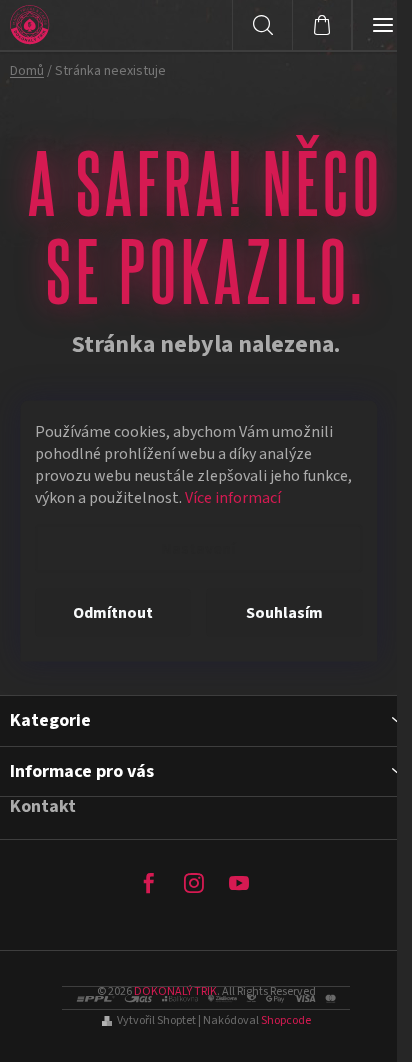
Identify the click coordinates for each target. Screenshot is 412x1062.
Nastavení (198, 549)
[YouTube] (239, 883)
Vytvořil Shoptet (156, 1020)
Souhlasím (284, 613)
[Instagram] (194, 883)
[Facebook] (149, 883)
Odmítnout (113, 613)
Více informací (233, 498)
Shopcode (286, 1020)
